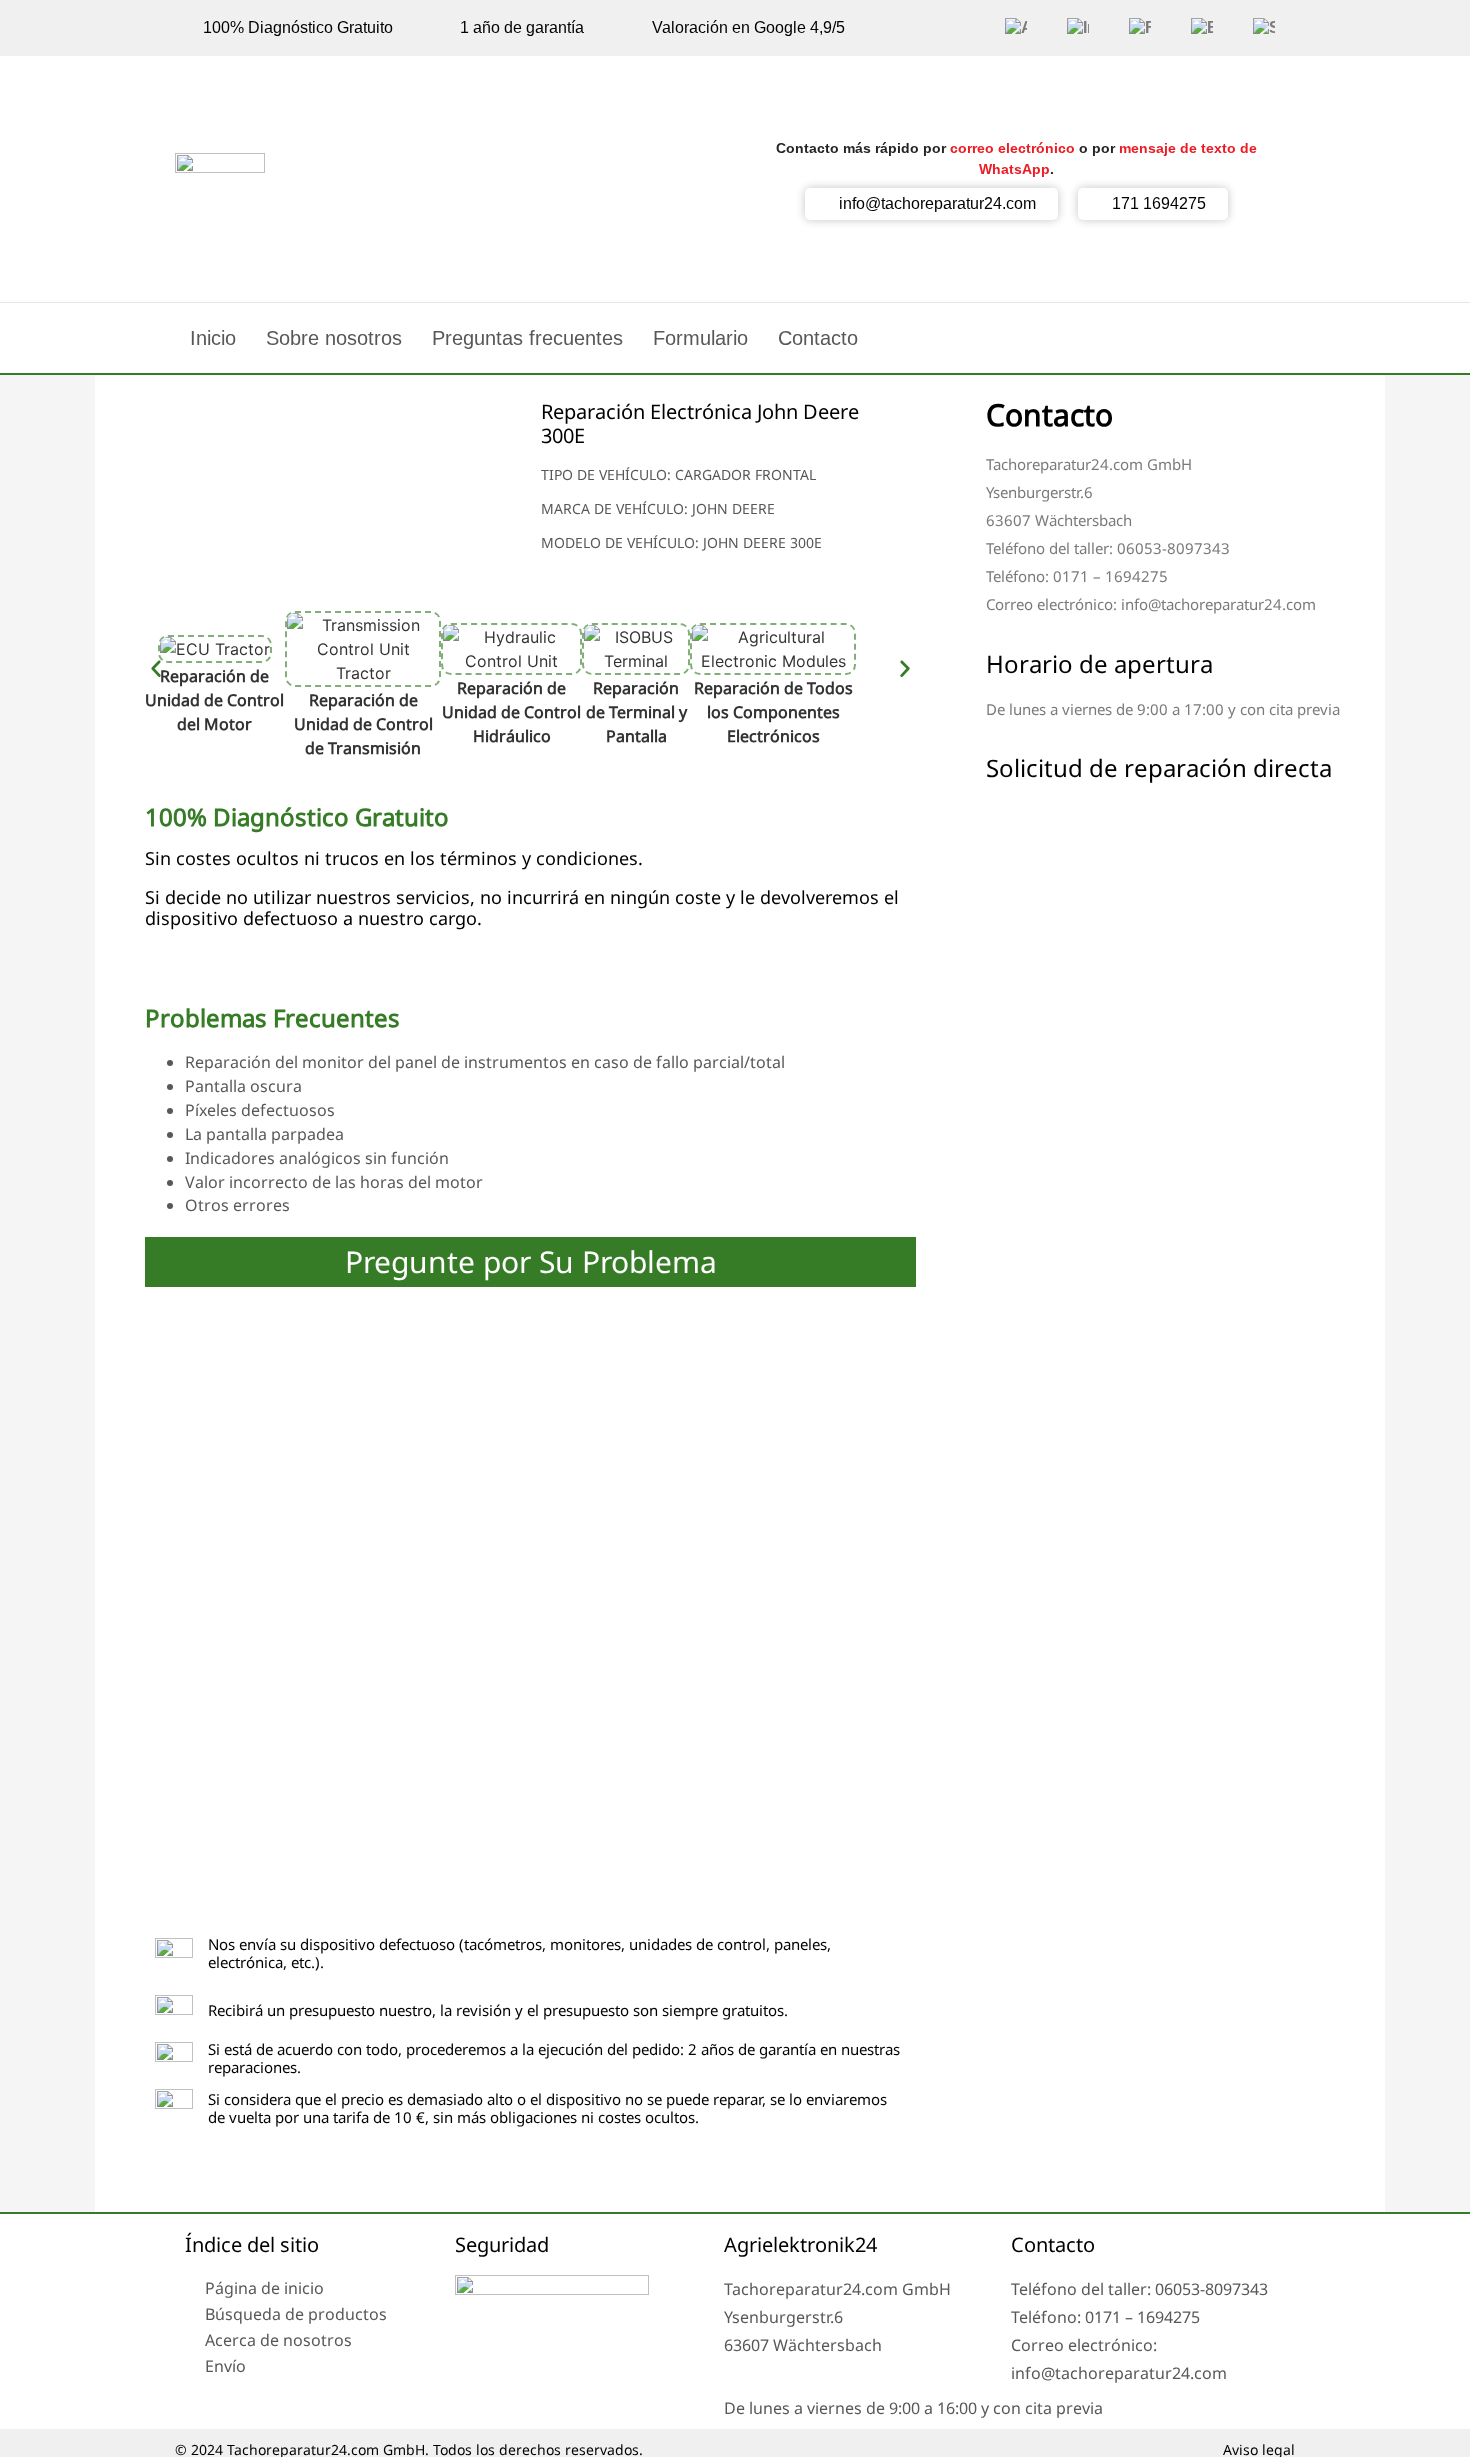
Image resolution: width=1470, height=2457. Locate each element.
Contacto (818, 338)
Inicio (213, 338)
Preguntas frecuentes (527, 338)
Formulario (700, 338)
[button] (156, 680)
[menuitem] (1016, 28)
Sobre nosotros (334, 338)
